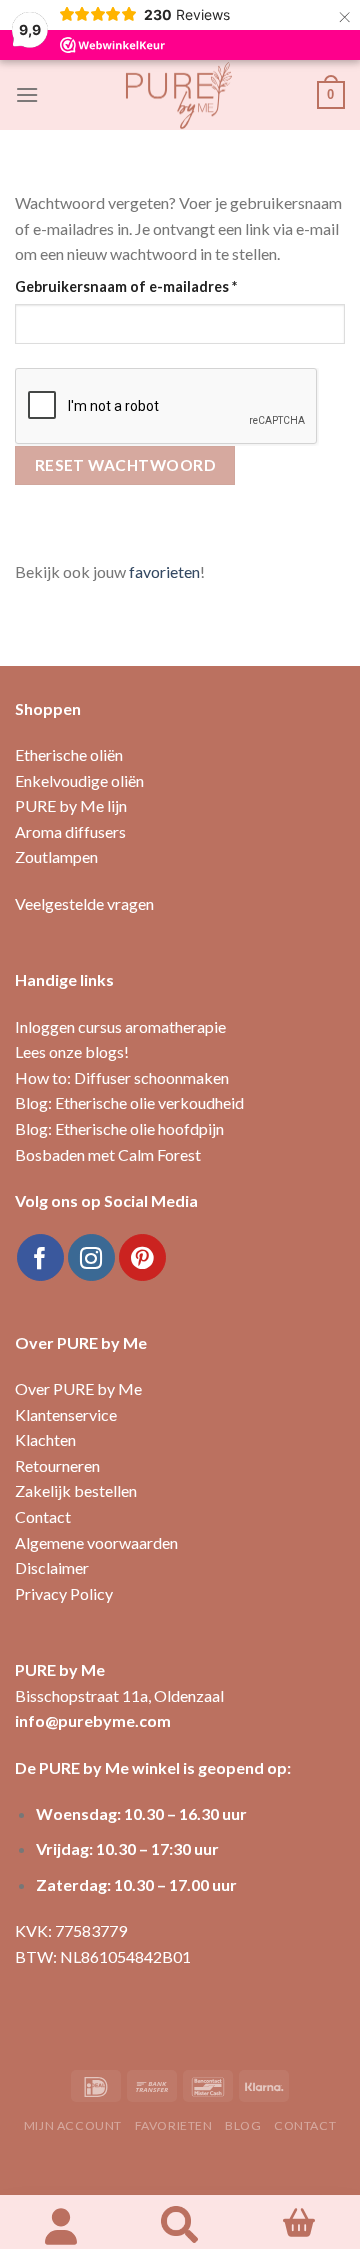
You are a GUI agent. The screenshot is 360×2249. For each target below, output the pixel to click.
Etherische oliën (69, 754)
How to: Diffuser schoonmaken (122, 1077)
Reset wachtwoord (125, 465)
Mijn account (73, 2125)
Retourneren (57, 1465)
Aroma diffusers (70, 831)
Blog (243, 2125)
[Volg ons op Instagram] (91, 1257)
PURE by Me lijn (71, 805)
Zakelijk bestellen (76, 1490)
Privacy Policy (64, 1593)
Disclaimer (52, 1567)
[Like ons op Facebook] (40, 1257)
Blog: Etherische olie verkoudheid (129, 1102)
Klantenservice (66, 1414)
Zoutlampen (56, 856)
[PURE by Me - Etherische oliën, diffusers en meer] (180, 95)
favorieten (164, 571)
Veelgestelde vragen (84, 903)
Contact (43, 1516)
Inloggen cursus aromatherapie (120, 1026)
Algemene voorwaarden (96, 1542)
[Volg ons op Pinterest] (142, 1257)
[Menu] (27, 94)
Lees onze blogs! (72, 1051)
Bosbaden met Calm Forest (108, 1154)
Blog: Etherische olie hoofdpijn (119, 1128)
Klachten (45, 1439)
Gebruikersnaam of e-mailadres (150, 286)
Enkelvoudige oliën (79, 780)
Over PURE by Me (78, 1388)
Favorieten (174, 2125)
